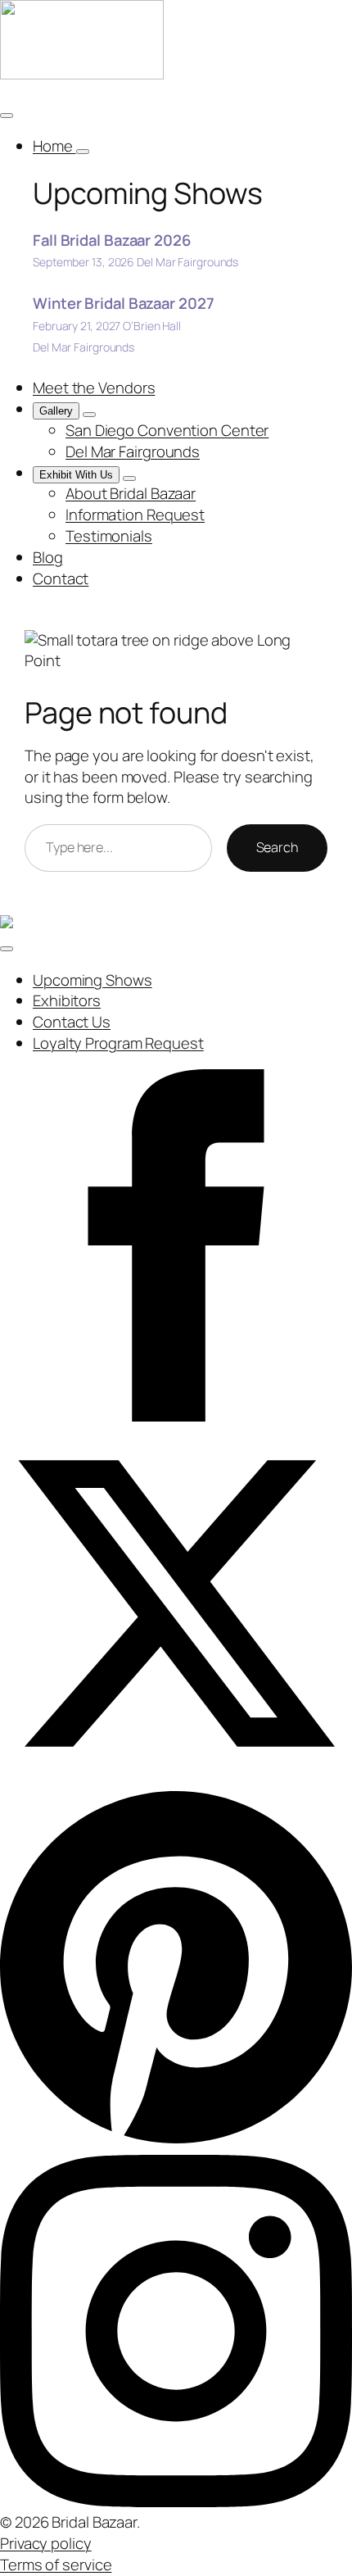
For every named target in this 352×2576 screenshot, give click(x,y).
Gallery (56, 411)
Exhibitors (67, 1000)
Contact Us (72, 1022)
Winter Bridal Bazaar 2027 (124, 303)
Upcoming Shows (93, 980)
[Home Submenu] (83, 152)
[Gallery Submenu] (89, 415)
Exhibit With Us (76, 475)
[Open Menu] (7, 116)
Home (54, 146)
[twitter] (176, 1774)
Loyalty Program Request (118, 1043)
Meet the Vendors (94, 388)
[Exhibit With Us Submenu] (129, 478)
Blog (48, 557)
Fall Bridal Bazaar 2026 (112, 240)
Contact (61, 578)
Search (277, 847)
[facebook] (176, 1416)
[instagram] (176, 2501)
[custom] (176, 2143)
